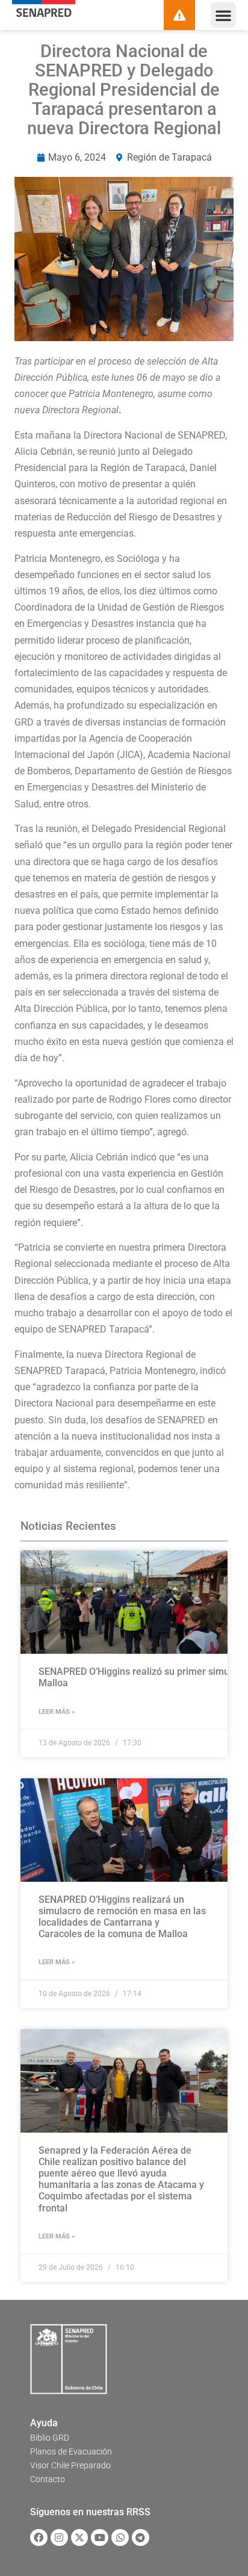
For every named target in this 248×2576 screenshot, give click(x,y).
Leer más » (57, 1712)
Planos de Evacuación (71, 2451)
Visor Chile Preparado (70, 2465)
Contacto (48, 2479)
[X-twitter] (80, 2538)
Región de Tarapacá (169, 157)
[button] (223, 15)
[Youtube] (100, 2538)
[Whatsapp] (120, 2538)
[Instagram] (59, 2538)
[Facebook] (39, 2538)
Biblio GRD (50, 2438)
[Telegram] (141, 2538)
